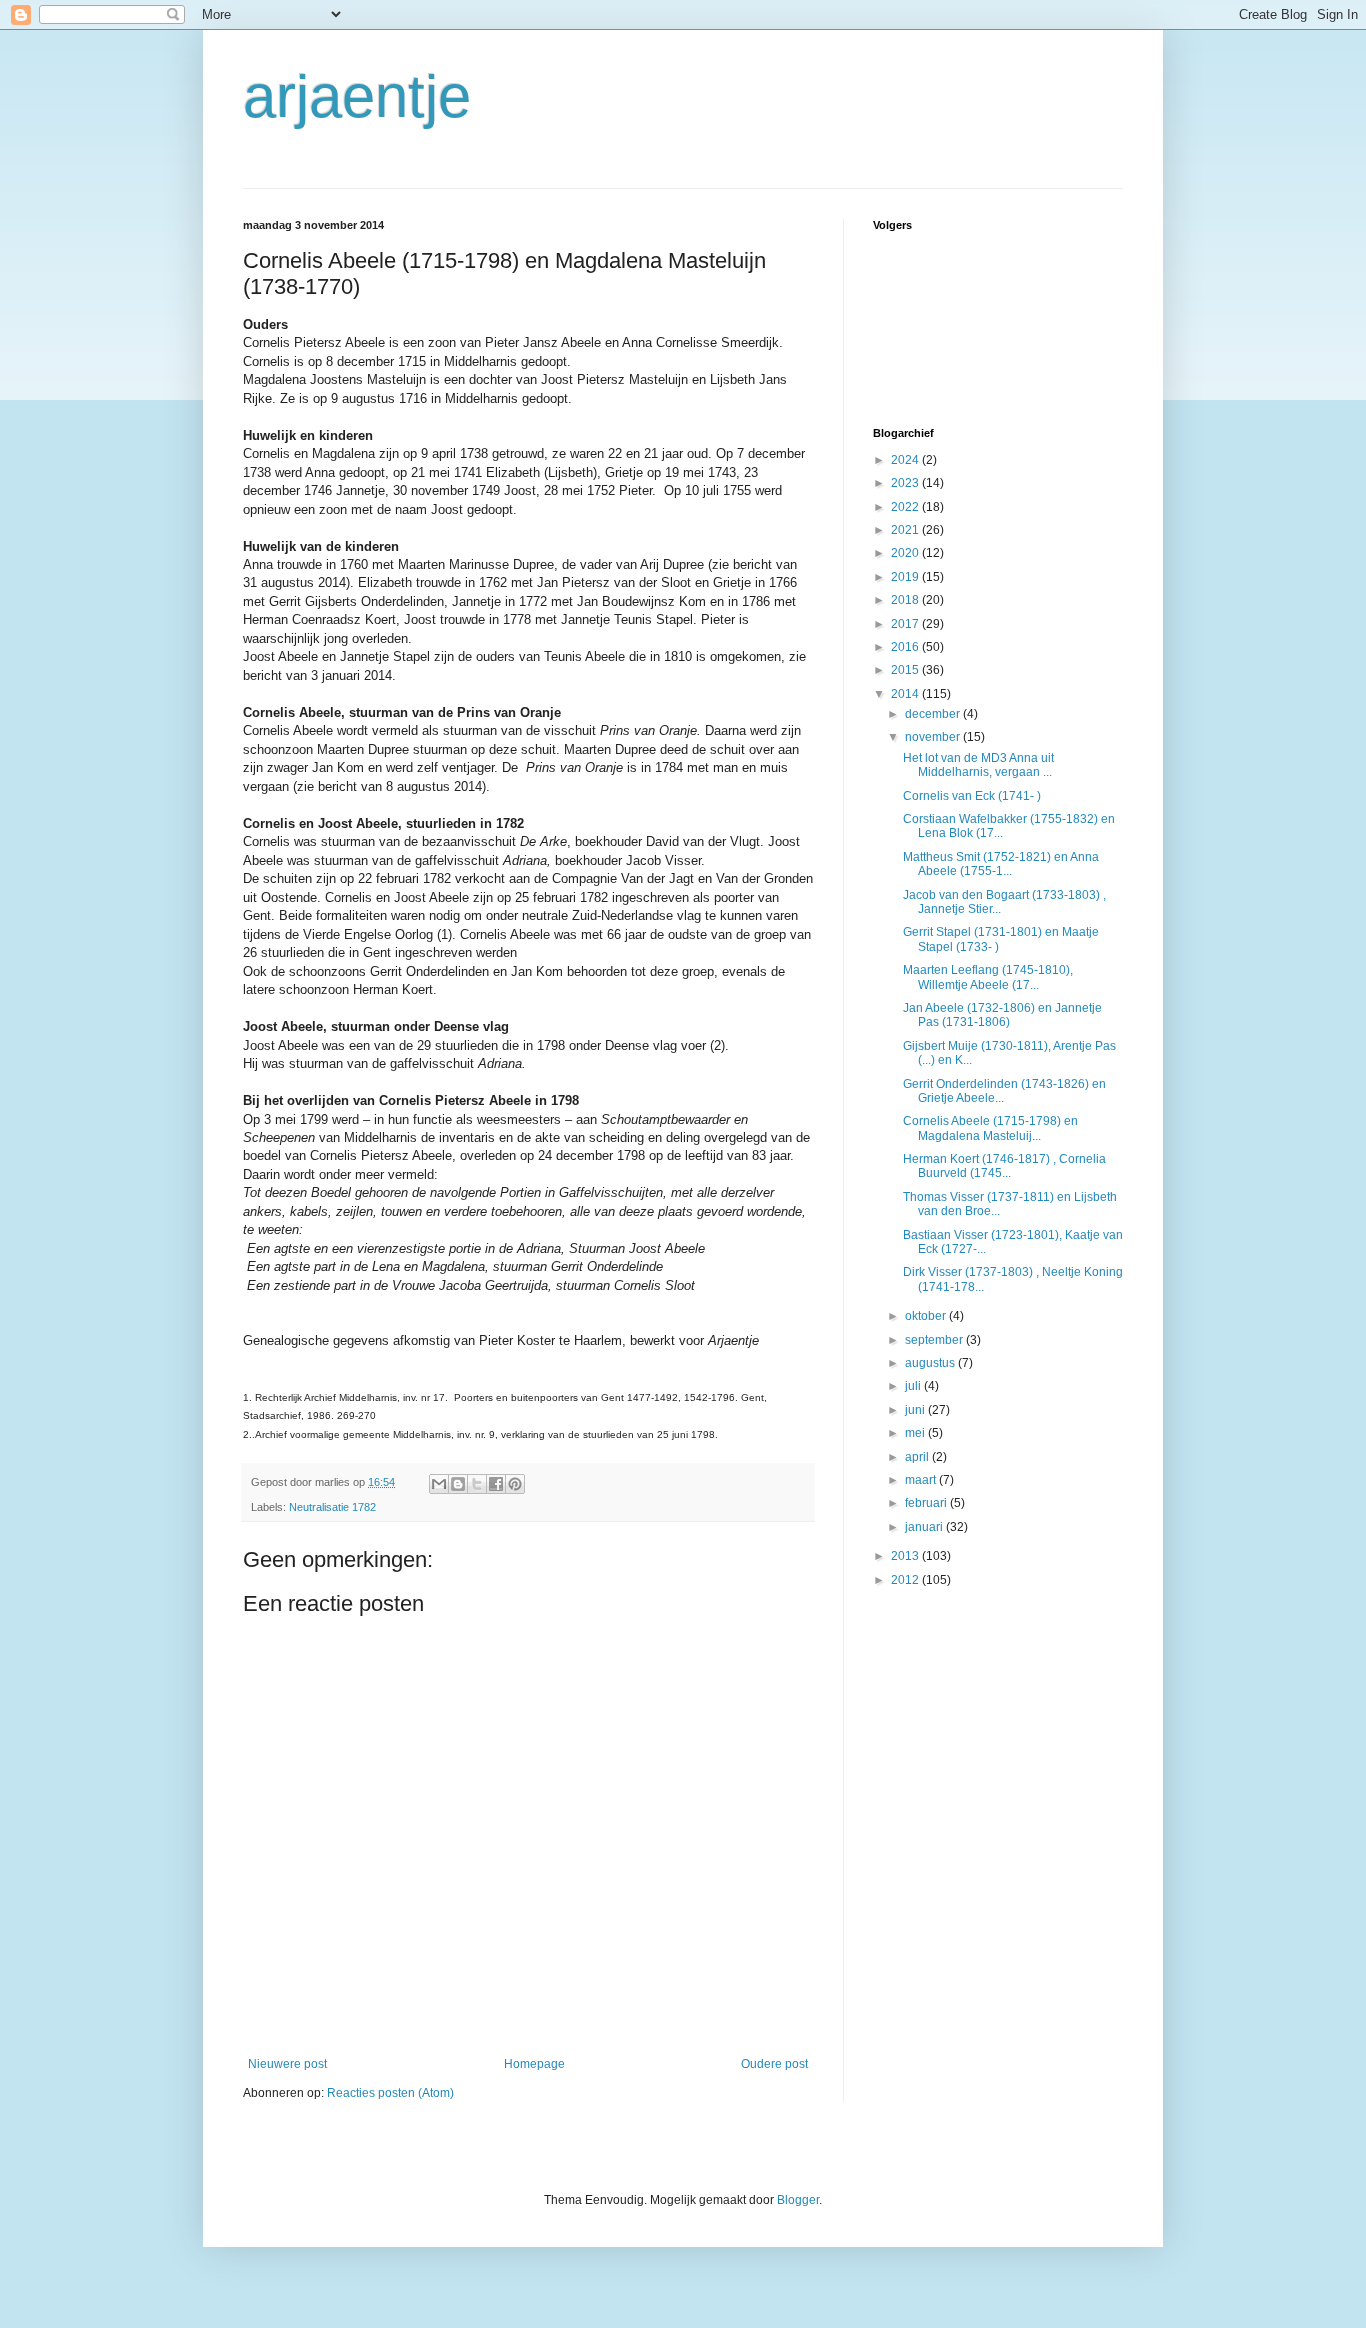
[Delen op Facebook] (496, 1484)
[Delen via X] (477, 1484)
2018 (906, 600)
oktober (927, 1316)
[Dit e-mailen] (439, 1484)
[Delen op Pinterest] (515, 1484)
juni (916, 1410)
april (918, 1457)
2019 (906, 577)
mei (916, 1433)
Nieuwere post (287, 2064)
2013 (906, 1556)
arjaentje (357, 96)
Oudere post (774, 2064)
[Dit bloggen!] (458, 1484)
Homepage (534, 2064)
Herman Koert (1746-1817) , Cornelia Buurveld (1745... (1004, 1166)
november (934, 737)
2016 (906, 647)
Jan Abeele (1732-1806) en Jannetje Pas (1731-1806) (1002, 1015)
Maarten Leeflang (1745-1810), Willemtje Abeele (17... (988, 977)
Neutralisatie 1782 (332, 1507)
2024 (906, 460)
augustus (931, 1363)
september (935, 1340)
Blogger (798, 2200)
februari (927, 1503)
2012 (906, 1580)
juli (914, 1386)
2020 (906, 553)
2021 (906, 530)
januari (925, 1527)
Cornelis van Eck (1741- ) (972, 796)
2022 (906, 507)
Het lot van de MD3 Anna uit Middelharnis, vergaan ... (978, 765)
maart (922, 1480)
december (934, 714)
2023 (906, 483)
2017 (906, 624)
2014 (906, 694)
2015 (906, 670)
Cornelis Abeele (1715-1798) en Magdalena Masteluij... (990, 1128)
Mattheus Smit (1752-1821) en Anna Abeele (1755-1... (1001, 864)
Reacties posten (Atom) (390, 2093)
